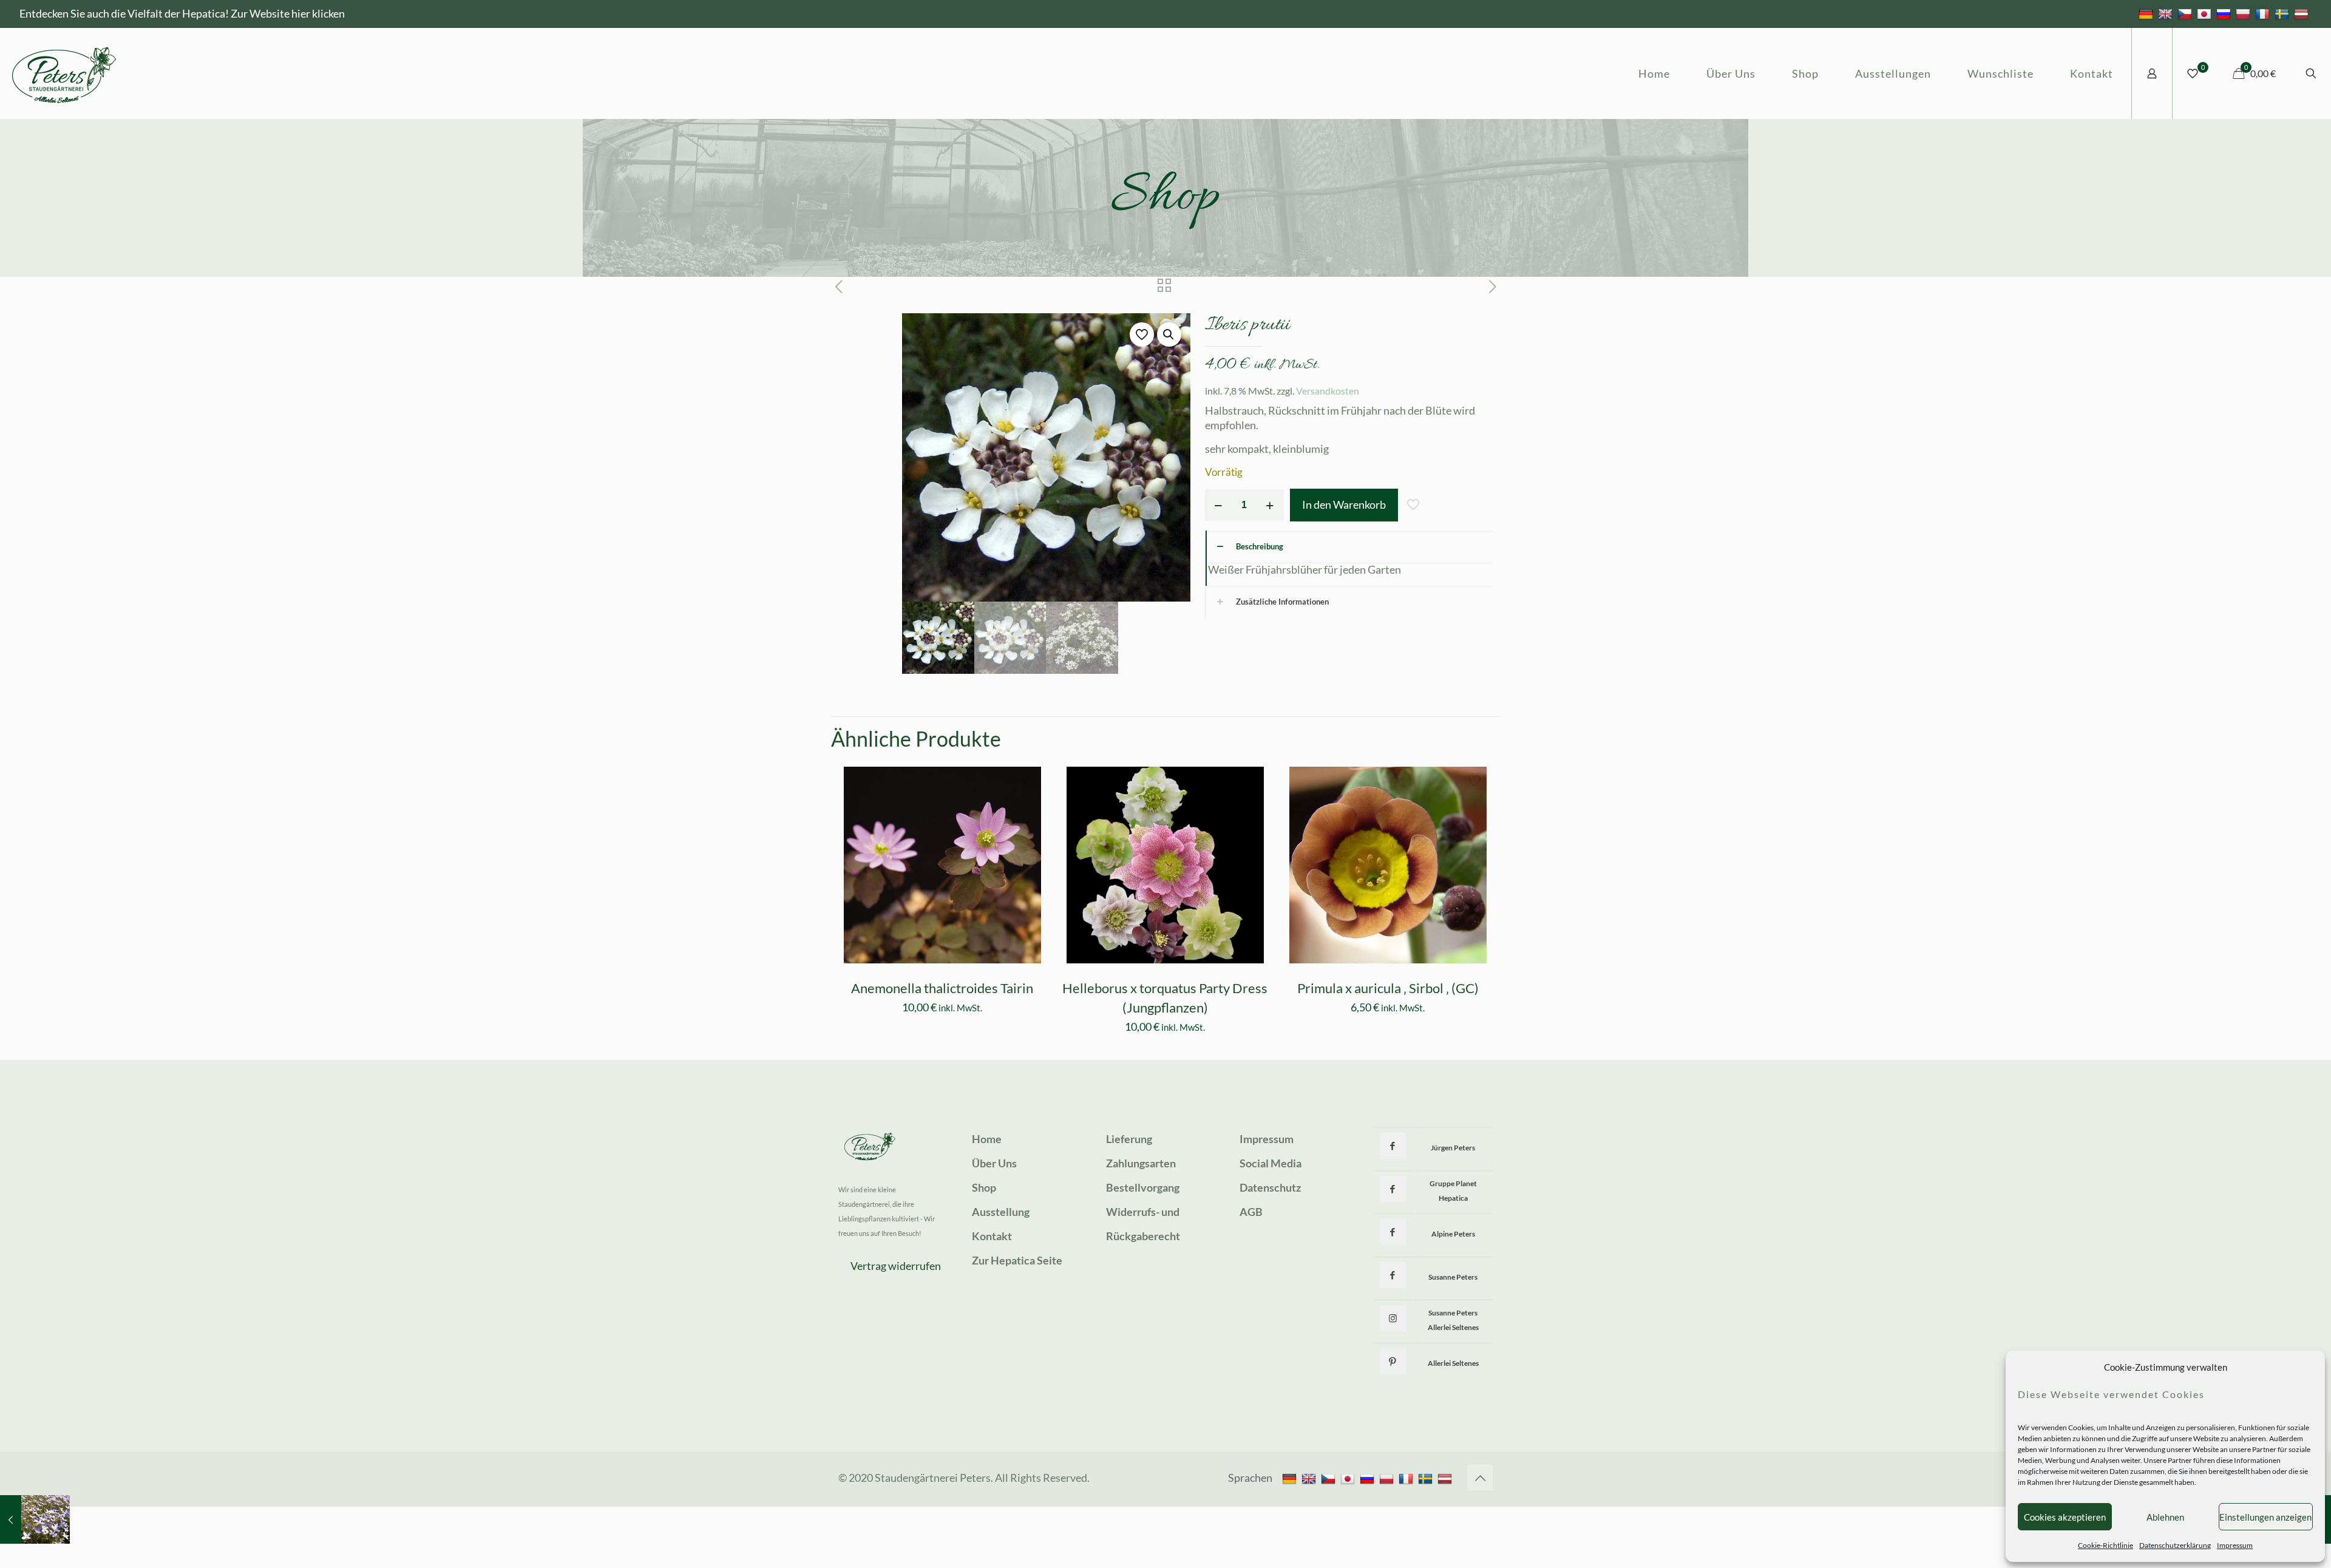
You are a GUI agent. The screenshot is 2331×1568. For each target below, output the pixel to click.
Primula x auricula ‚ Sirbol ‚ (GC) (1388, 988)
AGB (1251, 1212)
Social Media (1271, 1163)
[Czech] (2186, 13)
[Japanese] (2206, 13)
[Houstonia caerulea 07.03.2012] (35, 1519)
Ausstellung (1001, 1212)
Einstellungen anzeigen (2265, 1517)
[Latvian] (2303, 13)
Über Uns (994, 1163)
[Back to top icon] (1480, 1478)
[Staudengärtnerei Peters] (64, 73)
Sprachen (1250, 1478)
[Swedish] (2283, 13)
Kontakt (992, 1236)
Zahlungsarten (1141, 1163)
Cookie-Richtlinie (2105, 1545)
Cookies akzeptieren (2065, 1517)
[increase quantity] (1270, 505)
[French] (2264, 13)
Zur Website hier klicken (288, 13)
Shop (984, 1187)
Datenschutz (1270, 1187)
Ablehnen (2165, 1517)
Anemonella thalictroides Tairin (942, 988)
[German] (2147, 13)
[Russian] (2225, 13)
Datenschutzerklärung (2175, 1545)
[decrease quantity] (1219, 505)
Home (987, 1139)
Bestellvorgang (1143, 1187)
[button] (1169, 334)
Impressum (2235, 1545)
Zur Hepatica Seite (1017, 1260)
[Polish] (2244, 13)
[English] (2167, 13)
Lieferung (1129, 1139)
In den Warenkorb (1344, 504)
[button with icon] (1393, 1146)
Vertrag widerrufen (896, 1266)
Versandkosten (1328, 391)
